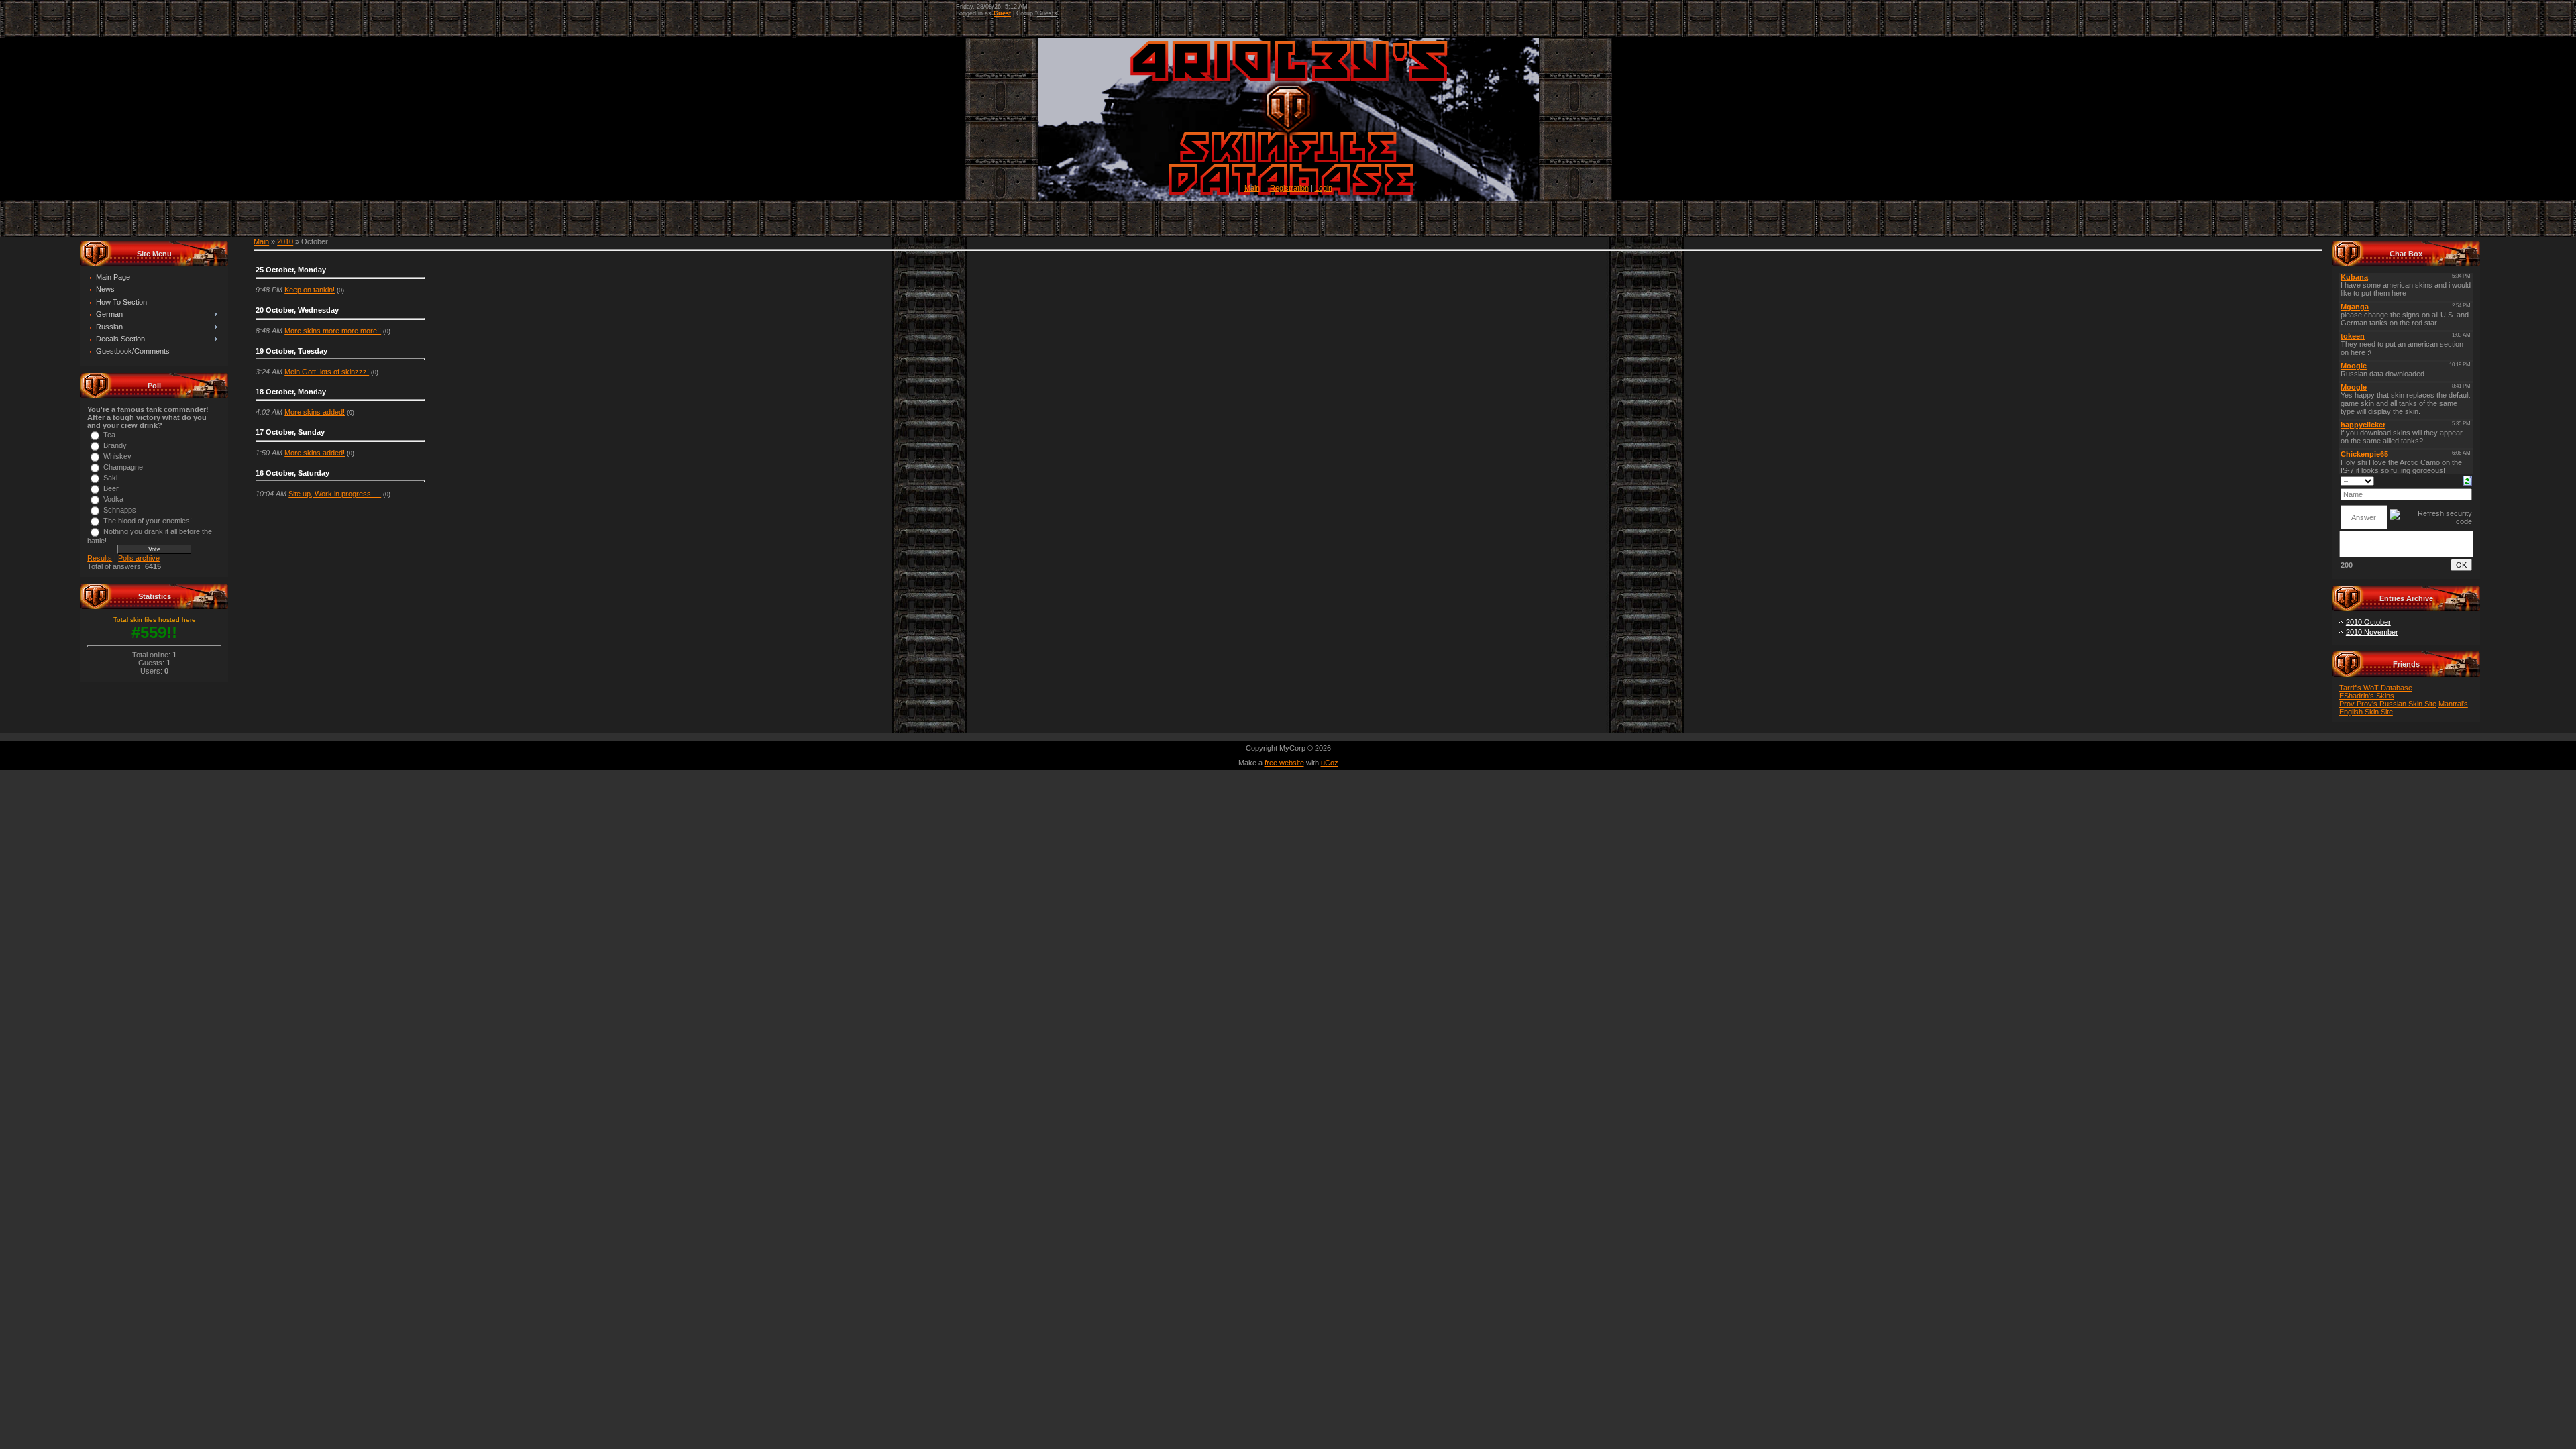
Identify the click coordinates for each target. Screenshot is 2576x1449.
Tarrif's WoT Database (2376, 688)
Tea (109, 435)
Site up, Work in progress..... (335, 494)
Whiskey (117, 456)
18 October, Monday (291, 392)
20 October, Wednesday (297, 310)
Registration (1289, 188)
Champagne (123, 467)
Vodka (113, 499)
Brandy (115, 445)
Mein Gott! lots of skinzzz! (327, 372)
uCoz (1330, 763)
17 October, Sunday (290, 432)
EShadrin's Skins (2367, 696)
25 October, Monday (291, 270)
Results (100, 558)
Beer (111, 488)
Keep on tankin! (310, 290)
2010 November (2372, 632)
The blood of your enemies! (148, 521)
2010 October (2368, 622)
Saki (110, 478)
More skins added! (315, 412)
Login (1324, 188)
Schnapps (120, 510)
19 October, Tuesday (291, 351)
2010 (285, 241)
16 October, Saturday (292, 473)
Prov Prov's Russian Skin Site (2388, 704)
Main (1252, 188)
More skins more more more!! (333, 331)
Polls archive (139, 558)
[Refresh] (2468, 480)
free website (1284, 763)
